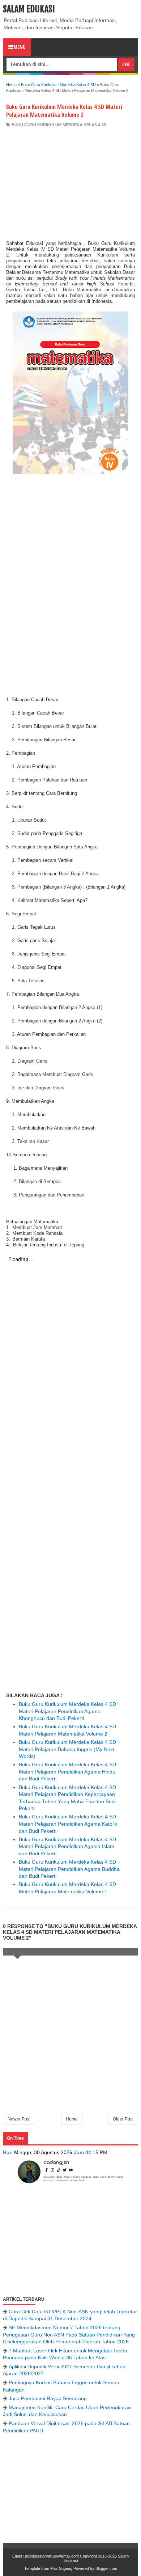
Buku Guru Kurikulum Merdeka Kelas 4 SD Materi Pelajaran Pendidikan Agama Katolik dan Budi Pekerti (68, 1824)
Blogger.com (106, 2568)
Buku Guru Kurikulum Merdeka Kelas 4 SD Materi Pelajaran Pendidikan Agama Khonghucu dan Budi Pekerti (67, 1711)
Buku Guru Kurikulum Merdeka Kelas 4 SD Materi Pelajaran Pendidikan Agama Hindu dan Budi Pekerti (67, 1772)
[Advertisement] (70, 182)
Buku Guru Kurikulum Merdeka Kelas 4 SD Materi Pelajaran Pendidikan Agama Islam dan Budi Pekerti (67, 1846)
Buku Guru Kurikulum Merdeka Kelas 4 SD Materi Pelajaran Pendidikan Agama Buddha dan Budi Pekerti (69, 1869)
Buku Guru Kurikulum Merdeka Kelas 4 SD (59, 125)
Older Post (123, 2119)
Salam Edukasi (29, 9)
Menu (20, 47)
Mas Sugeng (61, 2568)
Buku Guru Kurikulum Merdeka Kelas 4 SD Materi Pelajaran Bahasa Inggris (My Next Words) (67, 1749)
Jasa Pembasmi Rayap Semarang (48, 2398)
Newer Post (19, 2119)
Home (72, 2119)
